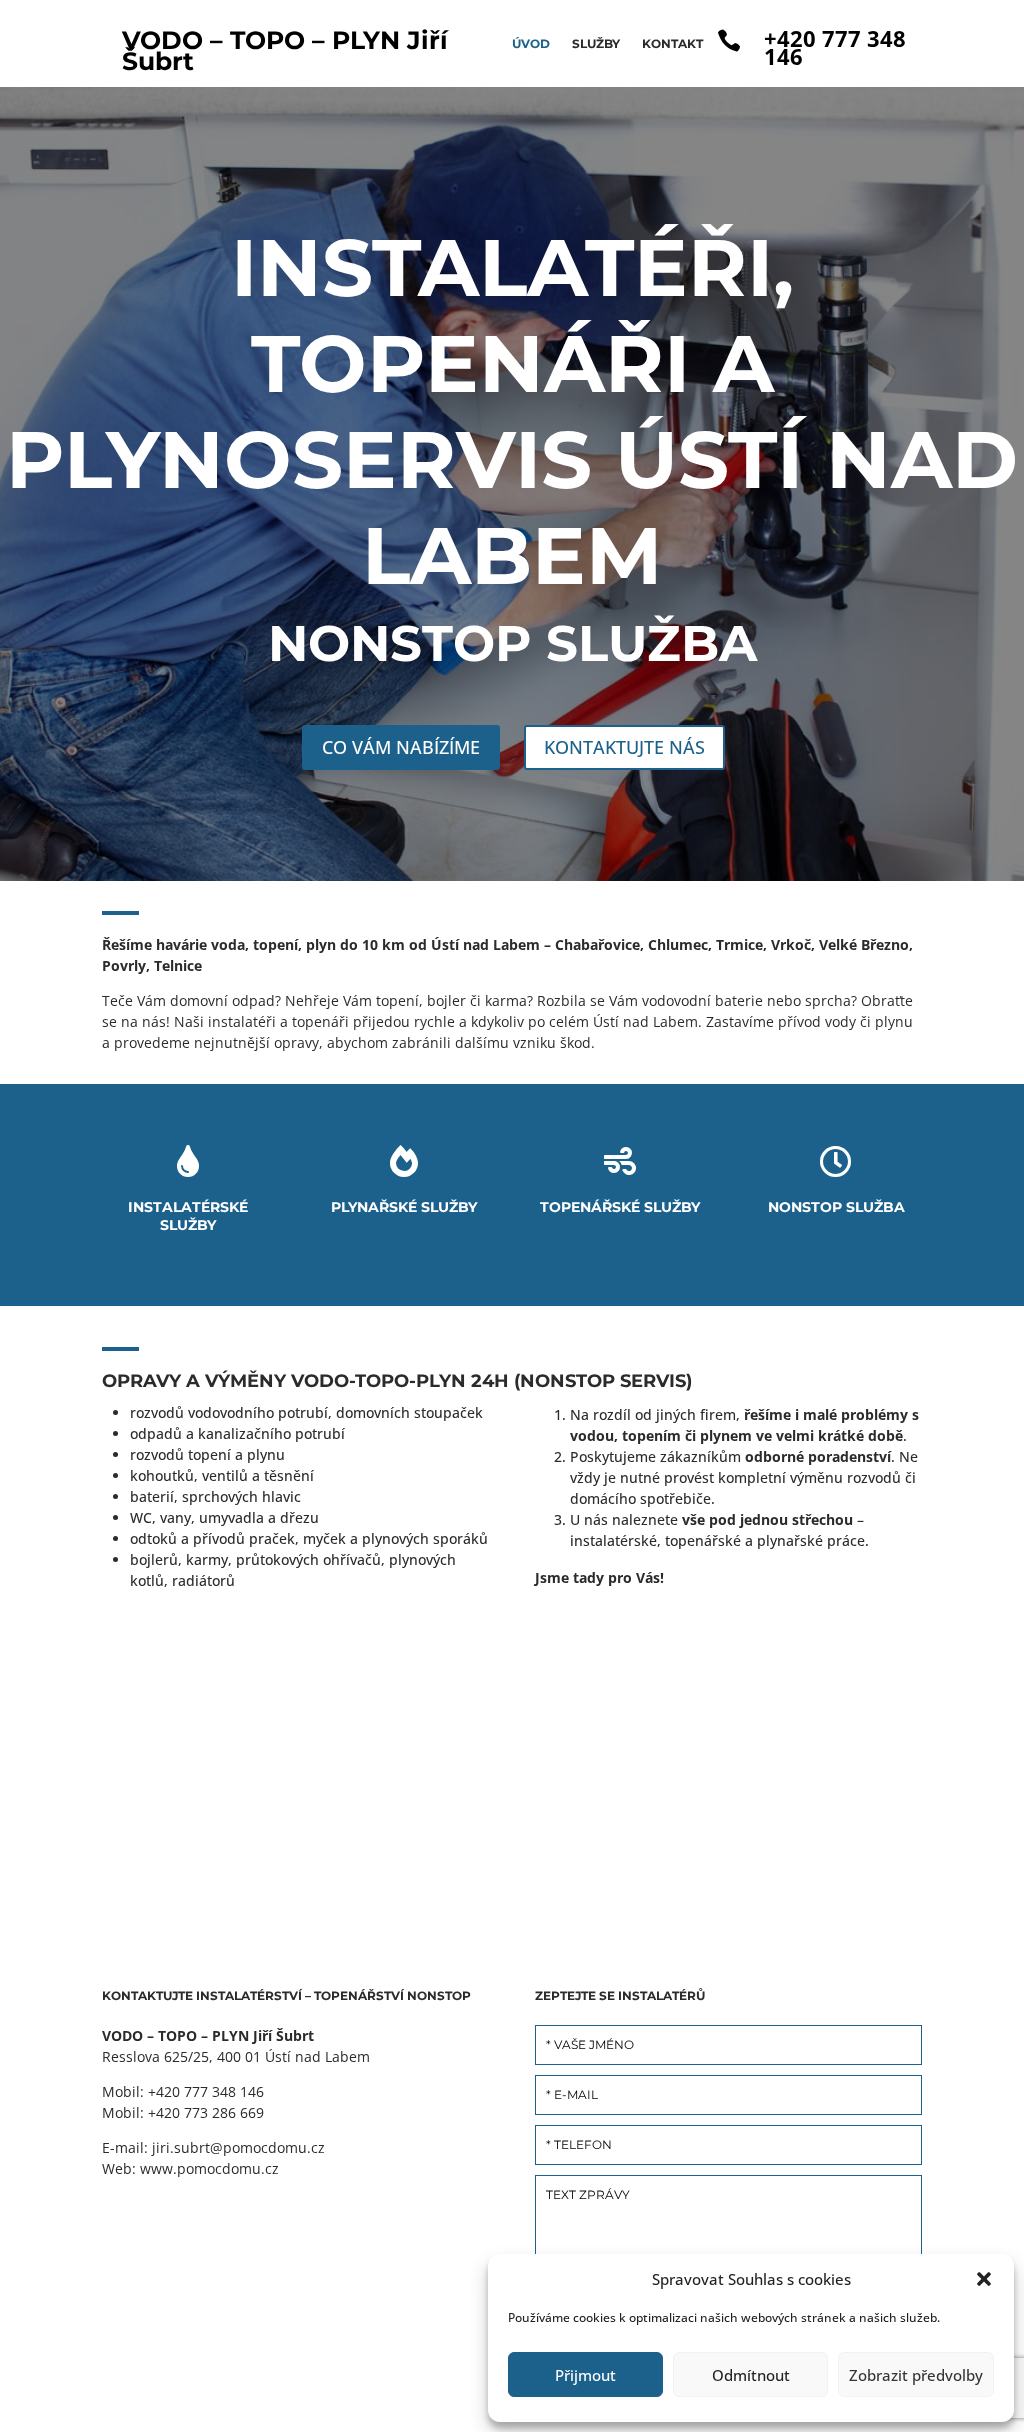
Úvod (531, 43)
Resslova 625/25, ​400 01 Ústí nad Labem (236, 2056)
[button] (984, 2279)
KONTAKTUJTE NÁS (624, 747)
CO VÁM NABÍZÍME (401, 747)
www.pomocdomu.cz (207, 2168)
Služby (596, 43)
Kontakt (672, 43)
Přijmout (585, 2375)
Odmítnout (751, 2375)
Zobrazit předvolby (916, 2375)
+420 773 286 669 (206, 2112)
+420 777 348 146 (835, 47)
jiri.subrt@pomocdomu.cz (238, 2147)
